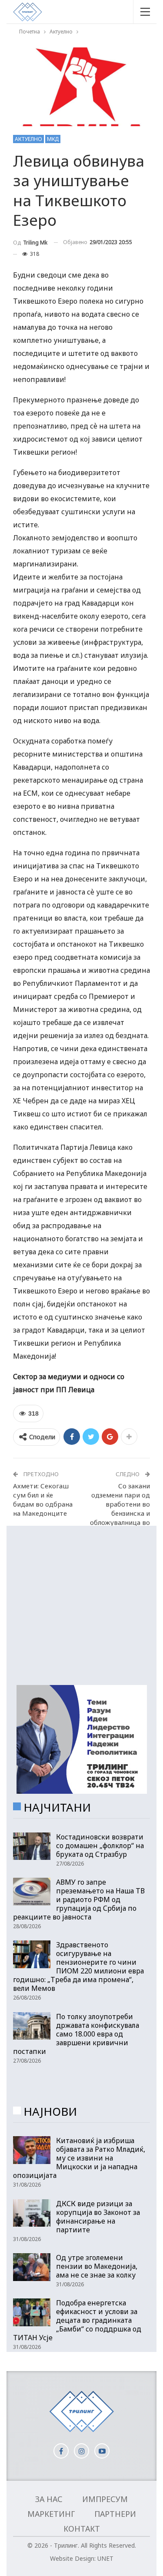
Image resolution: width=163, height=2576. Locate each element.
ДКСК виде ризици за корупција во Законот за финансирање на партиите (98, 2217)
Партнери (115, 2514)
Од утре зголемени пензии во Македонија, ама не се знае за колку (97, 2266)
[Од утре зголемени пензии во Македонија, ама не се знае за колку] (32, 2267)
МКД (53, 139)
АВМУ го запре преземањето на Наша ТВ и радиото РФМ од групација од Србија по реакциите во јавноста (79, 1899)
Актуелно (28, 139)
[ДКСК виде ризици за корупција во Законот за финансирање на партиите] (32, 2213)
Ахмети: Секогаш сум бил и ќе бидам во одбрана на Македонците (43, 1499)
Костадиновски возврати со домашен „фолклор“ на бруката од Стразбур (100, 1846)
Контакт (82, 2529)
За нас (49, 2499)
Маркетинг (51, 2514)
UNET (105, 2558)
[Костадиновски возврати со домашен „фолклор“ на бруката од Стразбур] (32, 1846)
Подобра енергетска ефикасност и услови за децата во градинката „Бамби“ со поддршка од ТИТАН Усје (77, 2320)
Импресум (105, 2499)
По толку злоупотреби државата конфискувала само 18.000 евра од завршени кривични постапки (76, 2034)
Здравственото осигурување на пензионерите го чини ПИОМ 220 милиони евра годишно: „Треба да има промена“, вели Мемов (78, 1966)
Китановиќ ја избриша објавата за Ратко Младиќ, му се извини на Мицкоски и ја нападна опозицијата (79, 2158)
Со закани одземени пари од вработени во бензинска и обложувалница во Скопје (120, 1509)
